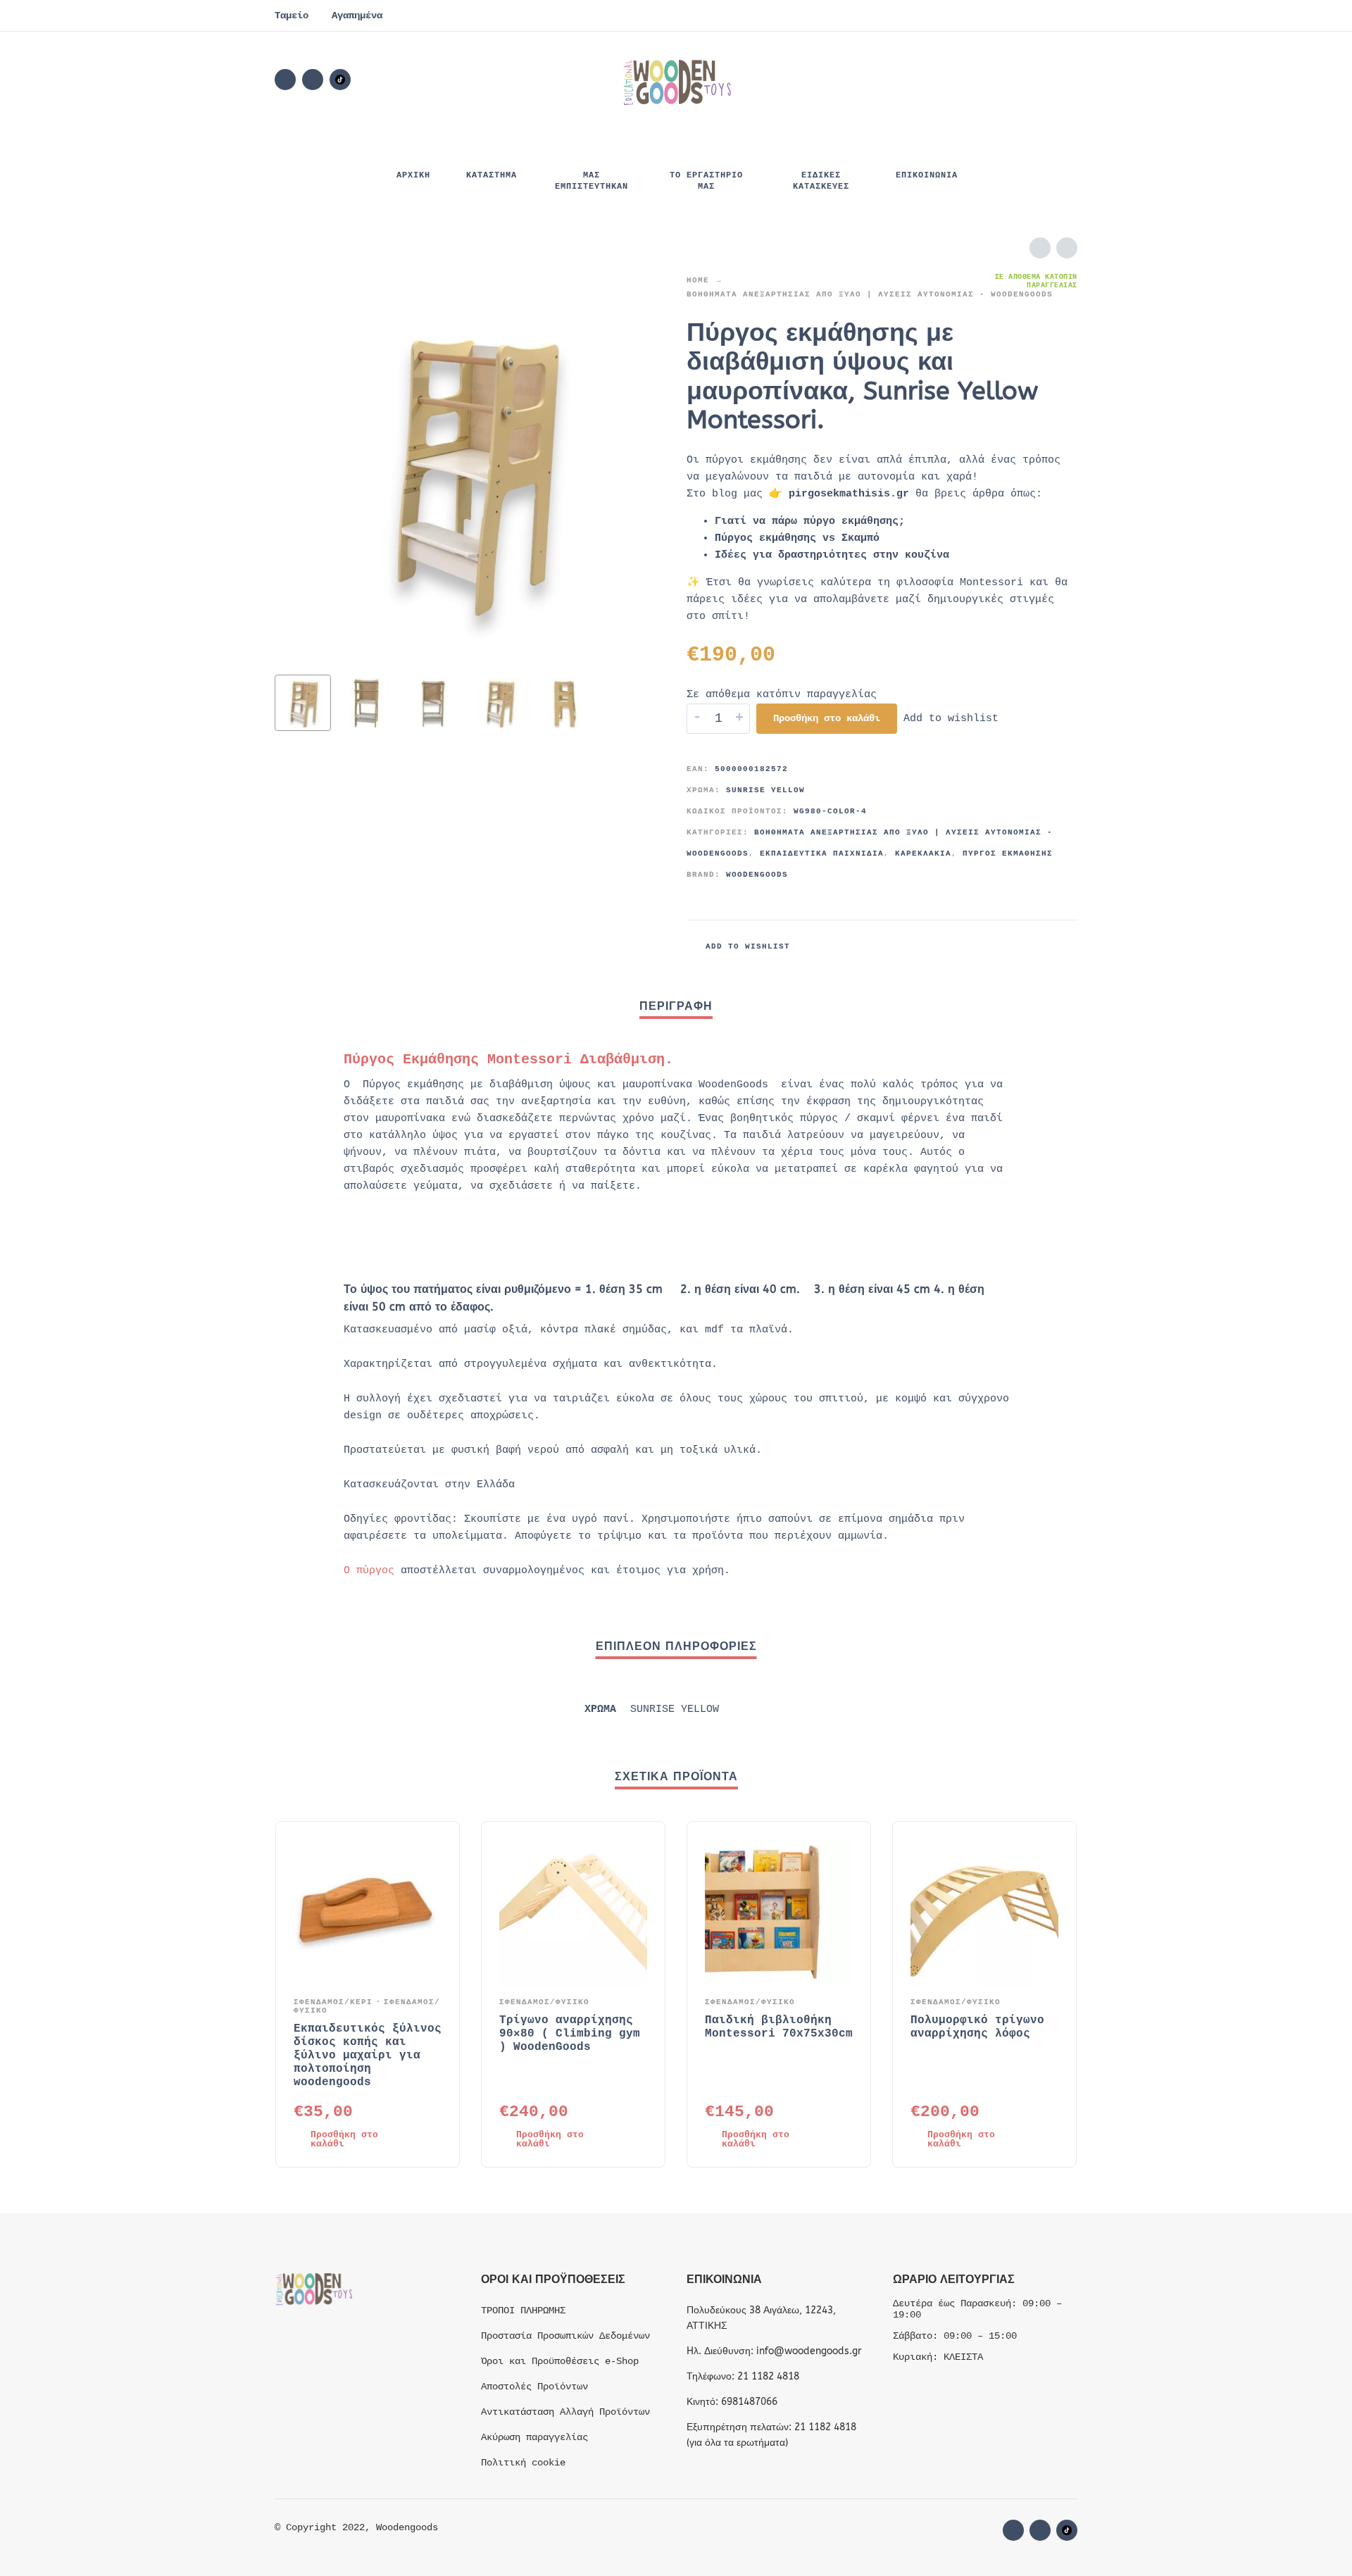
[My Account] (1028, 80)
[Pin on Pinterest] (1046, 946)
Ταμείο (292, 15)
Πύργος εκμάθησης (1008, 854)
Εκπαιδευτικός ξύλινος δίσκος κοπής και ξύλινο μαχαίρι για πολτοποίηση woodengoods (368, 2056)
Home (698, 280)
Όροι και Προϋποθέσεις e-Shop (560, 2361)
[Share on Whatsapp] (1067, 946)
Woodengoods (757, 875)
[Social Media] (340, 80)
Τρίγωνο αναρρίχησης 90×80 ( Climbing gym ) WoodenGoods (570, 2034)
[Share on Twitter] (1025, 946)
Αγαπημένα (357, 15)
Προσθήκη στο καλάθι (827, 718)
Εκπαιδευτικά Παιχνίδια (822, 854)
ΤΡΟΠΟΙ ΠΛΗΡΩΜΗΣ (523, 2311)
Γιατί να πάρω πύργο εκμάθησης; (810, 521)
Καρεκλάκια (923, 854)
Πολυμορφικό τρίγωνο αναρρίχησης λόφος (977, 2027)
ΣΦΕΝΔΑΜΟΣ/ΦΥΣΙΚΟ (544, 2002)
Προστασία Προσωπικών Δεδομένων (565, 2336)
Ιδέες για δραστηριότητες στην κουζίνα (832, 555)
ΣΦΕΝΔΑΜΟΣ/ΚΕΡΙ (333, 2002)
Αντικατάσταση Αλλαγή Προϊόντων (565, 2412)
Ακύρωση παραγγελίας (534, 2437)
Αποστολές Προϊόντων (534, 2387)
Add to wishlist (951, 719)
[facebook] (285, 80)
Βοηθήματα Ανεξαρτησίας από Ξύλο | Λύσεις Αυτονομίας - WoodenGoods (870, 294)
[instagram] (313, 80)
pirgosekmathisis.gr (849, 494)
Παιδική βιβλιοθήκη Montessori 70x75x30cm (779, 2027)
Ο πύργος (369, 1571)
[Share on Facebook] (1003, 946)
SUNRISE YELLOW (765, 790)
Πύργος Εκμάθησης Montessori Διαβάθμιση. (508, 1059)
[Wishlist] (948, 80)
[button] (989, 80)
